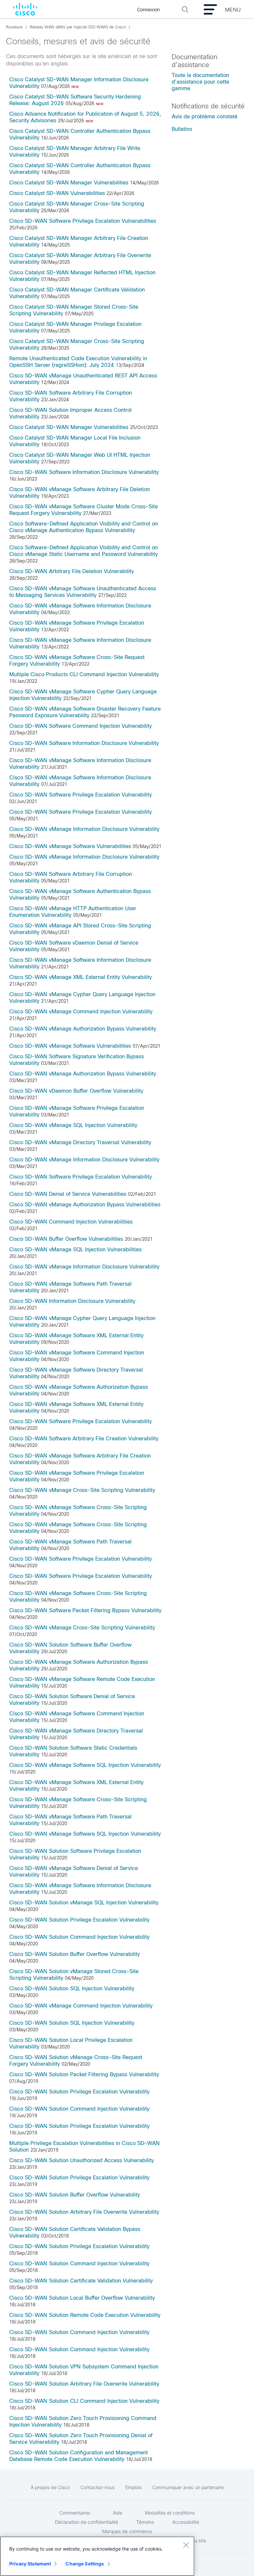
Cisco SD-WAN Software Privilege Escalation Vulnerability (81, 795)
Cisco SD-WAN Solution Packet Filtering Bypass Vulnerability (84, 2074)
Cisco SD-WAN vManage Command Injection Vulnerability (81, 1012)
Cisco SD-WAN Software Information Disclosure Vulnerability (84, 472)
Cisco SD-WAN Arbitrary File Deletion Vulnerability (72, 571)
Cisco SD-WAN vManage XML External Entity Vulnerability (81, 977)
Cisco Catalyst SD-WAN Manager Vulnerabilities (69, 183)
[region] (97, 2556)
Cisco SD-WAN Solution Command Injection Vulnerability (79, 1937)
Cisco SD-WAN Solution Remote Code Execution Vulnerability (85, 2315)
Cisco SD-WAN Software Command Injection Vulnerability (81, 726)
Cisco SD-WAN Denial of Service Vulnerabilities (68, 1194)
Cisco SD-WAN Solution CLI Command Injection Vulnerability (84, 2401)
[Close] (186, 2545)
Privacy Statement (30, 2564)
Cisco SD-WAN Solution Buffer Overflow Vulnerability (75, 1954)
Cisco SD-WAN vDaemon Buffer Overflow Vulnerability (76, 1091)
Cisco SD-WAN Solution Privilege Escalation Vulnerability (79, 1920)
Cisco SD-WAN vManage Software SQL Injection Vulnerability (85, 1765)
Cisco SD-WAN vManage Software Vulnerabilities (70, 846)
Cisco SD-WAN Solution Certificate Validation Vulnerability (81, 2281)
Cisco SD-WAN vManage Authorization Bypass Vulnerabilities (85, 1205)
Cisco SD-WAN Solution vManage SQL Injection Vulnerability (84, 1903)
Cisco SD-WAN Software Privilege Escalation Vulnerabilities (83, 221)
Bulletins (182, 129)
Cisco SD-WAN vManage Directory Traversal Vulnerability (80, 1142)
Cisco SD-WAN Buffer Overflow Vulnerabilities (66, 1239)
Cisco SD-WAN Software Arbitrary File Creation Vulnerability (84, 1439)
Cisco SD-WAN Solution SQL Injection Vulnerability (72, 1989)
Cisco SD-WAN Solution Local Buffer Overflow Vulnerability (82, 2298)
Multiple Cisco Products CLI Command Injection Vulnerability (84, 674)
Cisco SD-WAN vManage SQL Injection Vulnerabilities (75, 1249)
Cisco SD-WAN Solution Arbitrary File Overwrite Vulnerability (84, 2212)
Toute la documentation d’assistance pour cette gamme (200, 82)
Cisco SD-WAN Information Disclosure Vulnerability (72, 1301)
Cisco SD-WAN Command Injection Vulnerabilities (71, 1222)
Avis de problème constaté (205, 117)
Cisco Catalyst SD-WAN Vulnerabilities (57, 193)
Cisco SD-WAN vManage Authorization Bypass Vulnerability (83, 1029)
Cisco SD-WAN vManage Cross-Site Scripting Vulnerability (82, 1490)
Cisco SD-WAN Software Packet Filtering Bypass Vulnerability (85, 1610)
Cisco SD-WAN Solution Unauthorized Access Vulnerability (82, 2160)
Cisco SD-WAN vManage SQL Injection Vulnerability (73, 1125)
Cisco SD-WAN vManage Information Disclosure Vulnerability (84, 829)
